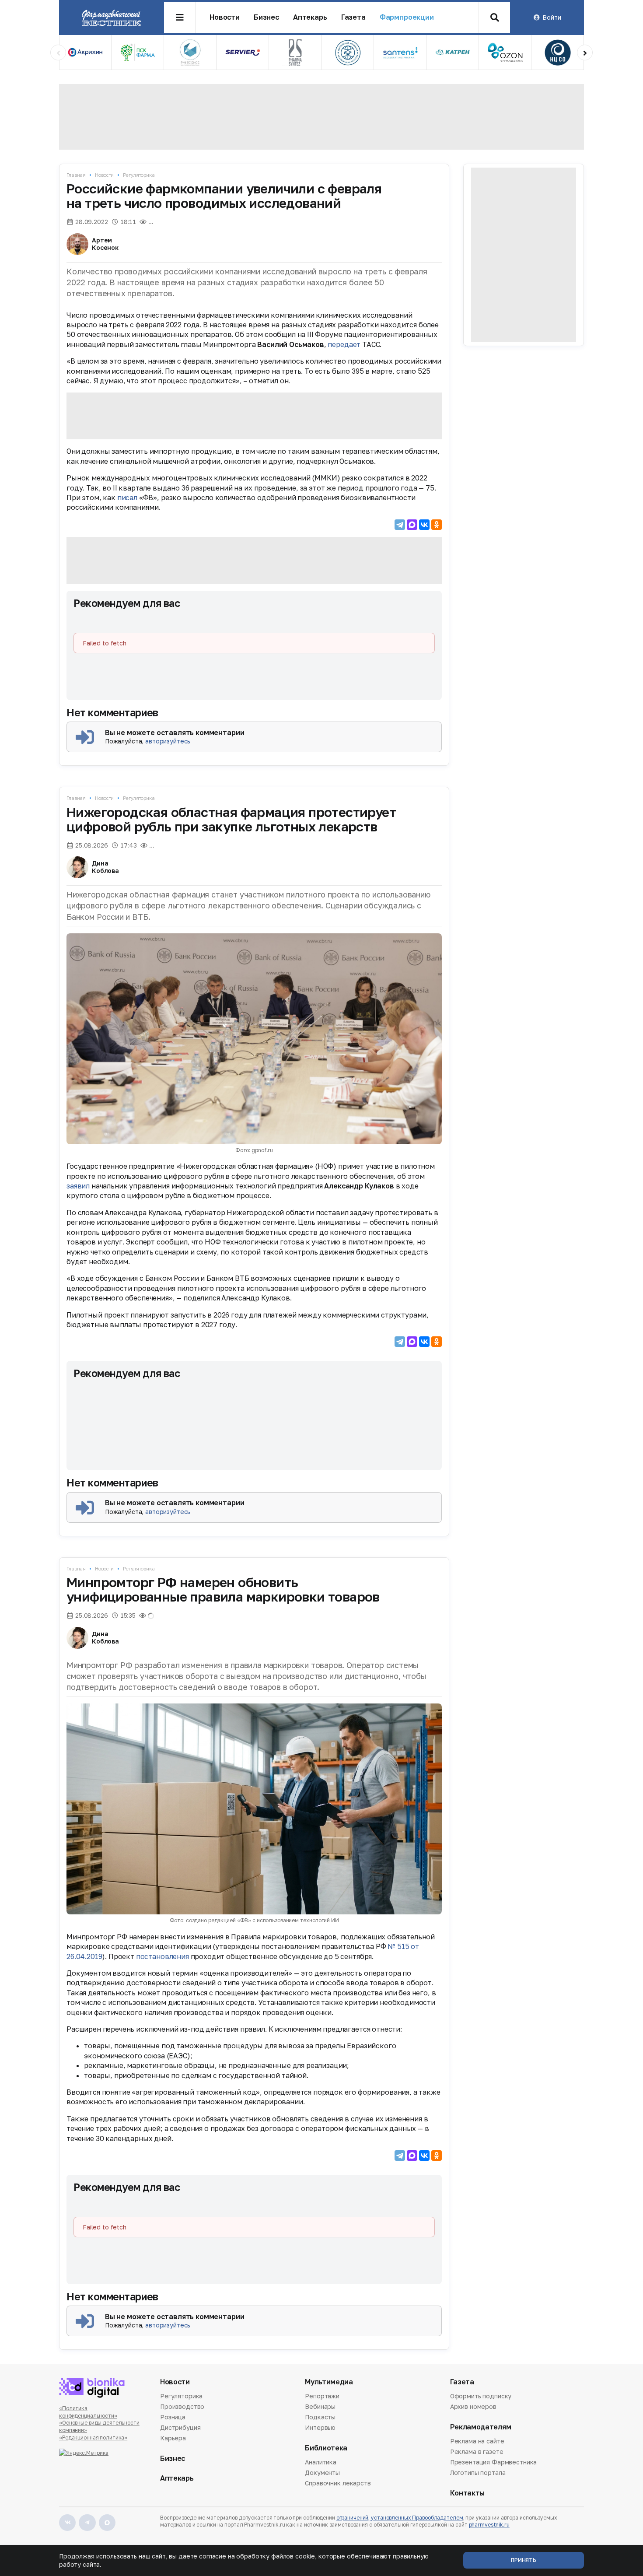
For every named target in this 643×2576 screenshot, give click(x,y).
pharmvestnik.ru (489, 2525)
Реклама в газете (477, 2452)
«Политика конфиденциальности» (88, 2412)
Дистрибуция (180, 2427)
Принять (524, 2560)
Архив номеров (473, 2406)
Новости (225, 17)
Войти (552, 17)
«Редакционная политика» (93, 2438)
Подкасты (320, 2417)
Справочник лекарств (338, 2483)
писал (127, 498)
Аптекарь (310, 17)
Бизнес (266, 17)
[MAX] (412, 525)
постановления (162, 1956)
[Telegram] (400, 525)
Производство (182, 2406)
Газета (353, 17)
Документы (322, 2473)
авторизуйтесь (168, 741)
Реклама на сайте (477, 2442)
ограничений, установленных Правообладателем (400, 2518)
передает (344, 344)
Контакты (467, 2493)
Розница (173, 2417)
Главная (76, 175)
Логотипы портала (478, 2473)
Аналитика (321, 2463)
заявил (78, 1186)
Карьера (173, 2438)
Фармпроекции (407, 17)
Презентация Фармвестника (494, 2462)
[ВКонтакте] (424, 525)
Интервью (320, 2427)
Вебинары (320, 2406)
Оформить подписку (481, 2397)
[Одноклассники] (437, 525)
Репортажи (322, 2397)
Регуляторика (139, 175)
